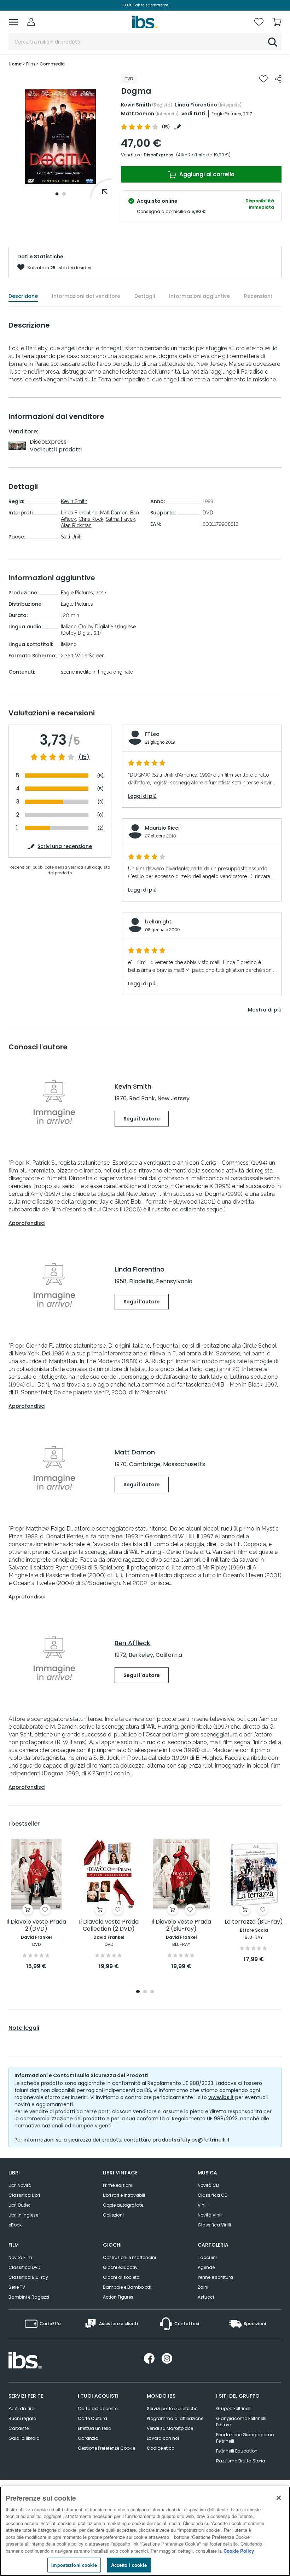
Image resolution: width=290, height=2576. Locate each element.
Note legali (24, 2028)
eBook (15, 2225)
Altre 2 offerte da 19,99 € (203, 155)
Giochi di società (121, 2277)
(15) (84, 757)
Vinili (203, 2205)
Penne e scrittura (215, 2277)
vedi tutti (193, 114)
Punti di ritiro (21, 2408)
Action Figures (118, 2297)
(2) (101, 828)
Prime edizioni (118, 2185)
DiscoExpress (158, 155)
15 (166, 127)
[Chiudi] (279, 2498)
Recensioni (258, 296)
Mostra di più (265, 1010)
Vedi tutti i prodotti (56, 449)
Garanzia (88, 2438)
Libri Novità (20, 2185)
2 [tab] (64, 194)
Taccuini (207, 2257)
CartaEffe (19, 2428)
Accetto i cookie (129, 2565)
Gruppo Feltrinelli (234, 2408)
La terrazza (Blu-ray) (254, 1922)
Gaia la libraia (24, 2438)
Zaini (203, 2287)
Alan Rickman (76, 525)
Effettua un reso (94, 2428)
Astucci (206, 2297)
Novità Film (20, 2257)
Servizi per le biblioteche (172, 2408)
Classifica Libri (24, 2195)
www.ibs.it (221, 2097)
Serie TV (17, 2287)
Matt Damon (138, 114)
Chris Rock (91, 519)
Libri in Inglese (23, 2215)
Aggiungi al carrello (206, 174)
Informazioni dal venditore (86, 296)
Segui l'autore (142, 1119)
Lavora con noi (163, 2438)
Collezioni (113, 2215)
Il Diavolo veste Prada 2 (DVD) (36, 1926)
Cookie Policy (239, 2551)
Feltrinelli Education (237, 2451)
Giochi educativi (121, 2267)
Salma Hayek (120, 519)
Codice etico (161, 2448)
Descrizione (23, 296)
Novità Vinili (210, 2215)
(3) (101, 802)
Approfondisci (27, 1223)
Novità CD (208, 2185)
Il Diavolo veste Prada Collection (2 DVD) (109, 1926)
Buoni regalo (22, 2418)
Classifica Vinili (214, 2225)
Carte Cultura (92, 2418)
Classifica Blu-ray (28, 2277)
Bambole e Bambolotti (127, 2287)
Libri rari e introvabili (124, 2195)
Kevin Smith (136, 105)
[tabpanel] (60, 137)
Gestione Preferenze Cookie (106, 2448)
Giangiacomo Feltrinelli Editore (241, 2422)
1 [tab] (57, 194)
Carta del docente (98, 2408)
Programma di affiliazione (175, 2418)
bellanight (158, 922)
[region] (145, 2531)
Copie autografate (123, 2205)
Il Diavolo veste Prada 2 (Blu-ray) (181, 1926)
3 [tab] (152, 1992)
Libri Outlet (19, 2205)
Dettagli (145, 296)
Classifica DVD (24, 2267)
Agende (206, 2267)
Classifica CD (213, 2195)
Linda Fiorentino (196, 105)
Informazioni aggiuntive (199, 296)
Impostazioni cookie (74, 2565)
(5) (100, 776)
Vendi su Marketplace (170, 2428)
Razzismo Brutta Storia (241, 2461)
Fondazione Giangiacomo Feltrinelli (245, 2438)
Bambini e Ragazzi (29, 2297)
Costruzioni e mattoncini (129, 2257)
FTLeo (152, 734)
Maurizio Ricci (162, 828)
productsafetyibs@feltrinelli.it (191, 2140)
